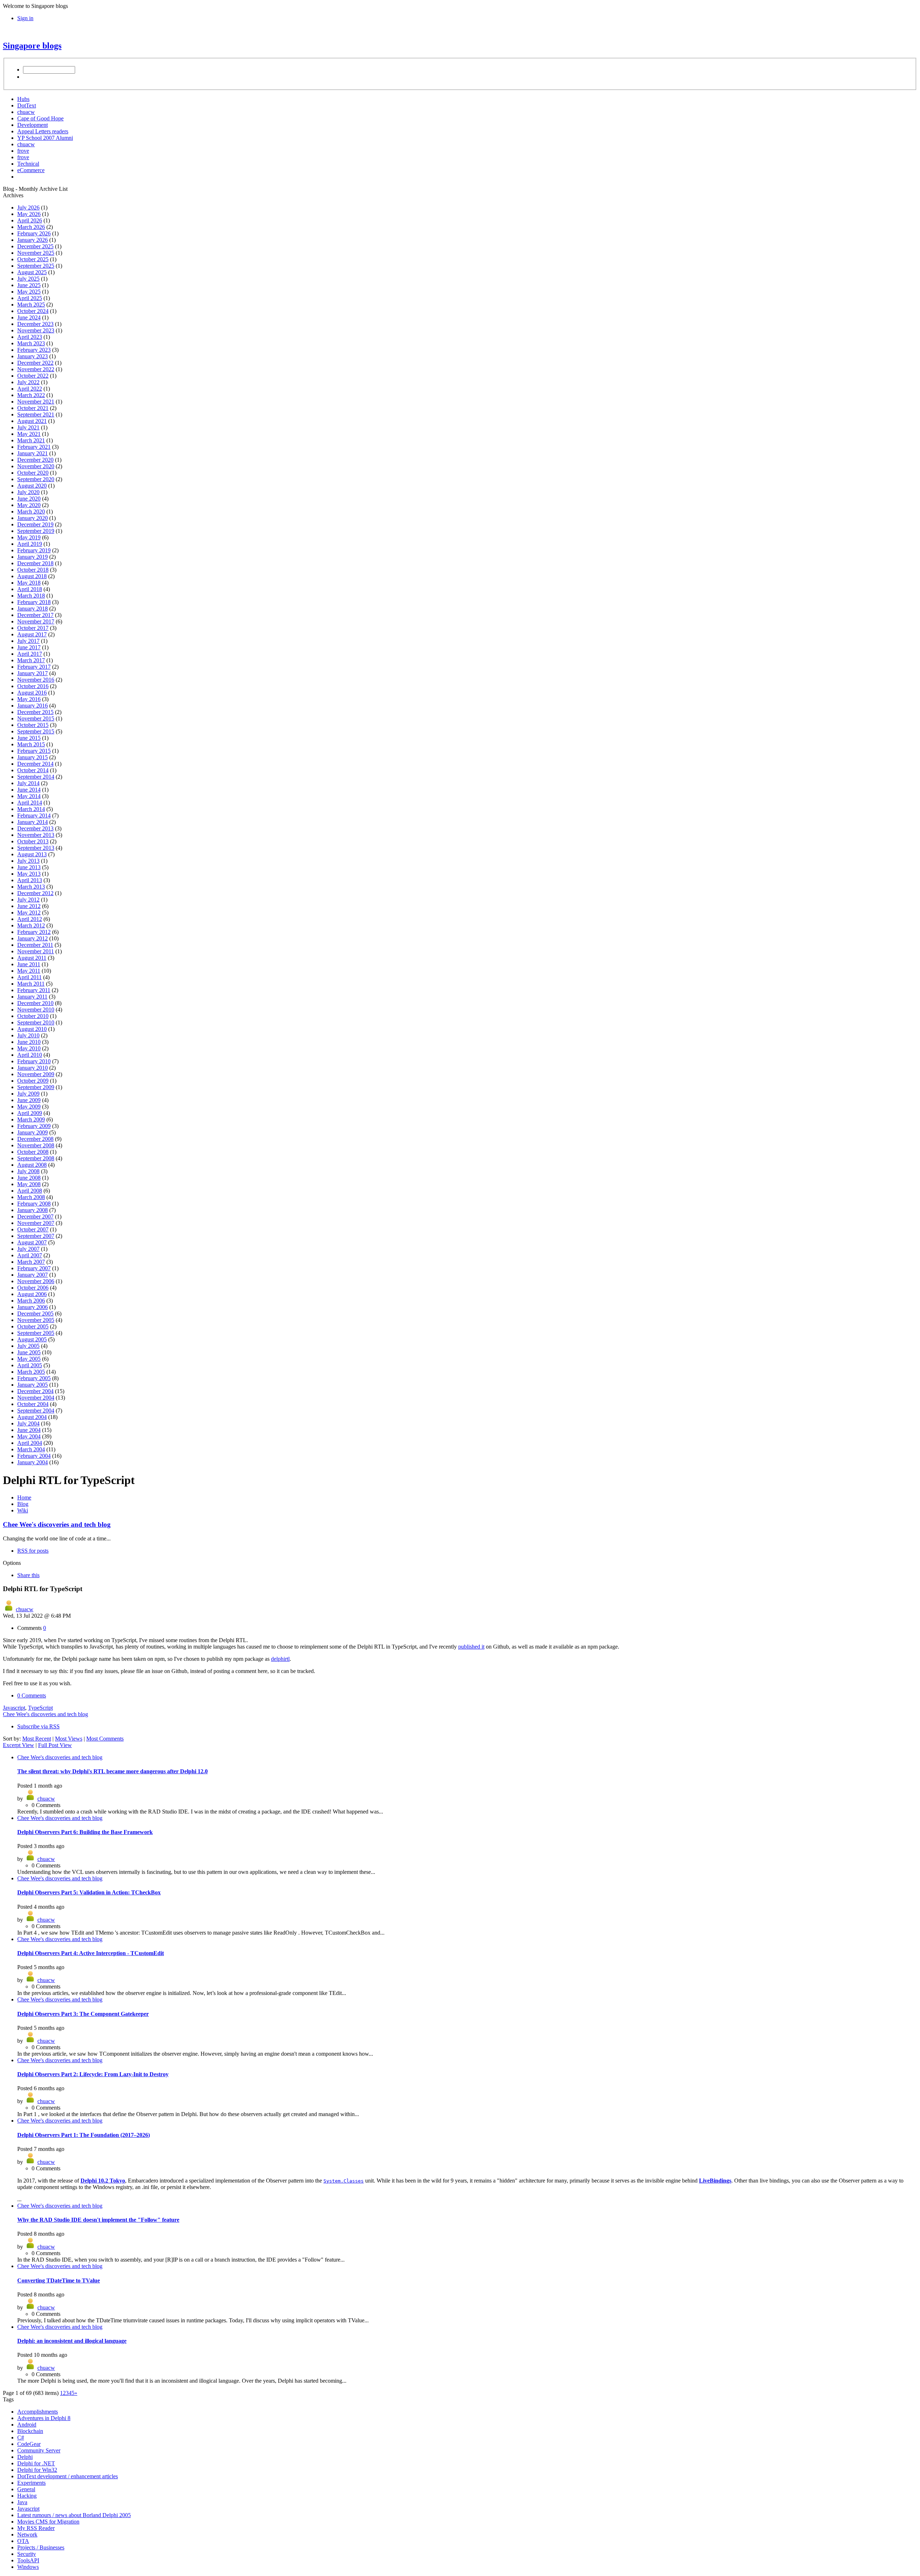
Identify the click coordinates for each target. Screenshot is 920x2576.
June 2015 (29, 738)
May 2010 (29, 1048)
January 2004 (33, 1462)
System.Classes (344, 2181)
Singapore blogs (32, 46)
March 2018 (31, 596)
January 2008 (33, 1210)
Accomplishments (38, 2412)
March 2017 (31, 660)
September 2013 (36, 848)
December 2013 (35, 828)
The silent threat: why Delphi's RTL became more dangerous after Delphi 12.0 (112, 1771)
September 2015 (36, 731)
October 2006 (33, 1288)
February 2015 (34, 751)
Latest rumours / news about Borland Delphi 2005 (74, 2515)
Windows (28, 2567)
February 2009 (34, 1126)
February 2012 (34, 932)
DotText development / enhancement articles (68, 2476)
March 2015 (31, 744)
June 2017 (29, 647)
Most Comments (105, 1739)
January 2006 (33, 1307)
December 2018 (35, 563)
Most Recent (37, 1739)
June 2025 (29, 285)
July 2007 (28, 1249)
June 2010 (29, 1042)
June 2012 (29, 906)
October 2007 (33, 1229)
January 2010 (33, 1068)
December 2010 (35, 1003)
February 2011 (34, 990)
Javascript (14, 1708)
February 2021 (34, 447)
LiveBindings (715, 2181)
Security (27, 2554)
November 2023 (36, 330)
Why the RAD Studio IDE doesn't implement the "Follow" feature (98, 2220)
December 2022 (35, 363)
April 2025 (30, 298)
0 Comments (32, 1695)
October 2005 (33, 1326)
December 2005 (35, 1314)
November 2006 (36, 1281)
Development (33, 125)
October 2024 (33, 311)
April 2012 (30, 919)
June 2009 (29, 1100)
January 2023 (33, 356)
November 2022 (36, 369)
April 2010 (30, 1055)
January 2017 (33, 673)
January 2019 (33, 557)
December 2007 (35, 1216)
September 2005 (36, 1333)
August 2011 (32, 958)
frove (23, 151)
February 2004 (34, 1456)
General (26, 2489)
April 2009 (30, 1113)
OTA (23, 2541)
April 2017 (30, 654)
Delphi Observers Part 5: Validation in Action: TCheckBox (89, 1892)
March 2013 (31, 887)
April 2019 (30, 544)
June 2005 (29, 1352)
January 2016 (33, 706)
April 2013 (30, 880)
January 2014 (33, 822)
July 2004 (28, 1423)
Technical (28, 164)
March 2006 (31, 1301)
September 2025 (36, 266)
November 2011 (36, 951)
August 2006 (32, 1294)
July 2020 (28, 492)
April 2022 (30, 389)
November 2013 (36, 835)
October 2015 (33, 725)
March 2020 (31, 511)
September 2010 (36, 1022)
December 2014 (35, 764)
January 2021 (33, 453)
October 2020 (33, 473)
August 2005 (32, 1339)
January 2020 (33, 518)
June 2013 (29, 867)
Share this (28, 1575)
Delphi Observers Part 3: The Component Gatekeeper (83, 2014)
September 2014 (36, 777)
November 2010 (36, 1010)
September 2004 (36, 1411)
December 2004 (35, 1391)
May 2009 (29, 1107)
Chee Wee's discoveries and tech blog (57, 1524)
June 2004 (29, 1430)
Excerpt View (19, 1745)
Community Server (39, 2450)
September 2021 (36, 414)
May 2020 (29, 505)
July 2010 (28, 1035)
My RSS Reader (36, 2528)
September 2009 (36, 1087)
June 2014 (29, 790)
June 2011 (29, 964)
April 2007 (30, 1255)
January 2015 (33, 757)
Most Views (69, 1739)
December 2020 (35, 460)
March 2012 (31, 925)
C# (21, 2437)
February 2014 (34, 815)
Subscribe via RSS (38, 1726)
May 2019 (29, 537)
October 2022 (33, 376)
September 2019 (36, 531)
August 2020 (32, 486)
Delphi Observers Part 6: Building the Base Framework (85, 1832)
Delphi (25, 2457)
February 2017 (34, 667)
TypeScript (40, 1708)
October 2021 (33, 408)
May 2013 (29, 874)
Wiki (23, 1510)
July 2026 (28, 208)
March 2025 (31, 305)
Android (27, 2425)
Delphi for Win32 (37, 2470)
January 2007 (33, 1275)
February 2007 (34, 1268)
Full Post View (55, 1745)
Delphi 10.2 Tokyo (103, 2181)
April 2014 (30, 803)
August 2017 (32, 634)
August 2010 (32, 1029)
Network (27, 2534)
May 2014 (29, 796)
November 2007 (36, 1223)
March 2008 (31, 1197)
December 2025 (35, 246)
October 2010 (33, 1016)
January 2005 (33, 1385)
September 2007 (36, 1236)
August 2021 (32, 421)
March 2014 (31, 809)
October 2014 (33, 770)
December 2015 (35, 712)
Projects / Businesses (41, 2547)
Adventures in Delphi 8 (44, 2418)
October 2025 (33, 259)
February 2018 (34, 602)
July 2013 (28, 861)
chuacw (26, 112)
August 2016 (32, 693)
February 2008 (34, 1204)
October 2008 (33, 1152)
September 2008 (36, 1158)
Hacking (27, 2496)
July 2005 (28, 1346)
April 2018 (30, 589)
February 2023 (34, 350)
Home (24, 1497)
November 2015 (36, 718)
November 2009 (36, 1074)
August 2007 (32, 1242)
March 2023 (31, 343)
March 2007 (31, 1262)
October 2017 (33, 628)
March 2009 (31, 1119)
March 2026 (31, 227)
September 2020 (36, 479)
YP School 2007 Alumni (45, 138)
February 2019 (34, 550)
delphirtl (280, 1659)
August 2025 (32, 272)
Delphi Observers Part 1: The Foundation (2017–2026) (84, 2135)
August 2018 (32, 576)
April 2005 (30, 1365)
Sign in (25, 18)
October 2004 (33, 1404)
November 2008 (36, 1145)
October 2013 (33, 841)
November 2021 (36, 402)
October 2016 (33, 686)
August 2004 (32, 1417)
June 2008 (29, 1178)
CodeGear (29, 2444)
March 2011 (31, 984)
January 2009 (33, 1132)
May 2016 (29, 699)
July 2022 (28, 382)
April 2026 (30, 220)
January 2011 (32, 997)
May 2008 (29, 1184)
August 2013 (32, 854)
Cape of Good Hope (40, 118)
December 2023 (35, 324)
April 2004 (30, 1443)
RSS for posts (33, 1551)
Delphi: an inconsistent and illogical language (72, 2341)
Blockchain (30, 2431)
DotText (27, 105)
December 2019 (35, 524)
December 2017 (35, 615)
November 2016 (36, 680)
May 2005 (29, 1359)
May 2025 (29, 292)
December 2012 (35, 893)
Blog (23, 1504)
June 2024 (29, 317)
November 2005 (36, 1320)
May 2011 (29, 971)
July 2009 (28, 1094)
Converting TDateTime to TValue (59, 2280)
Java (22, 2502)
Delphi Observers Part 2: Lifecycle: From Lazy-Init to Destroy (93, 2074)
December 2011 (35, 945)
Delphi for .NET (36, 2463)
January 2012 (33, 938)
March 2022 (31, 395)
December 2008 (35, 1139)
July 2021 (28, 427)
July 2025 (28, 279)
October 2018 (33, 570)
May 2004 (29, 1436)
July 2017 (28, 641)
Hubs (23, 99)
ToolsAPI (28, 2560)
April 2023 (30, 337)
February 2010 (34, 1061)
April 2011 (29, 977)
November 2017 (36, 621)
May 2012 (29, 913)
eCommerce (31, 170)
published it (471, 1647)
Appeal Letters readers (43, 131)
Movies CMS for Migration (48, 2522)
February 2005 (34, 1378)
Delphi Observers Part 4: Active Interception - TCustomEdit (91, 1953)
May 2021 (29, 434)
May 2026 (29, 214)
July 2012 (28, 900)
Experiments (31, 2483)
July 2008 (28, 1171)
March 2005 (31, 1372)
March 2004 (31, 1449)
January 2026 (33, 240)
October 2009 (33, 1081)
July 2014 (28, 783)
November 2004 (36, 1398)
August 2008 (32, 1165)
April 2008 (30, 1191)
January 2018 (33, 609)
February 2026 (34, 233)
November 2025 (36, 253)
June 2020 (29, 499)
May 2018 (29, 583)
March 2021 (31, 440)
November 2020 (36, 466)
